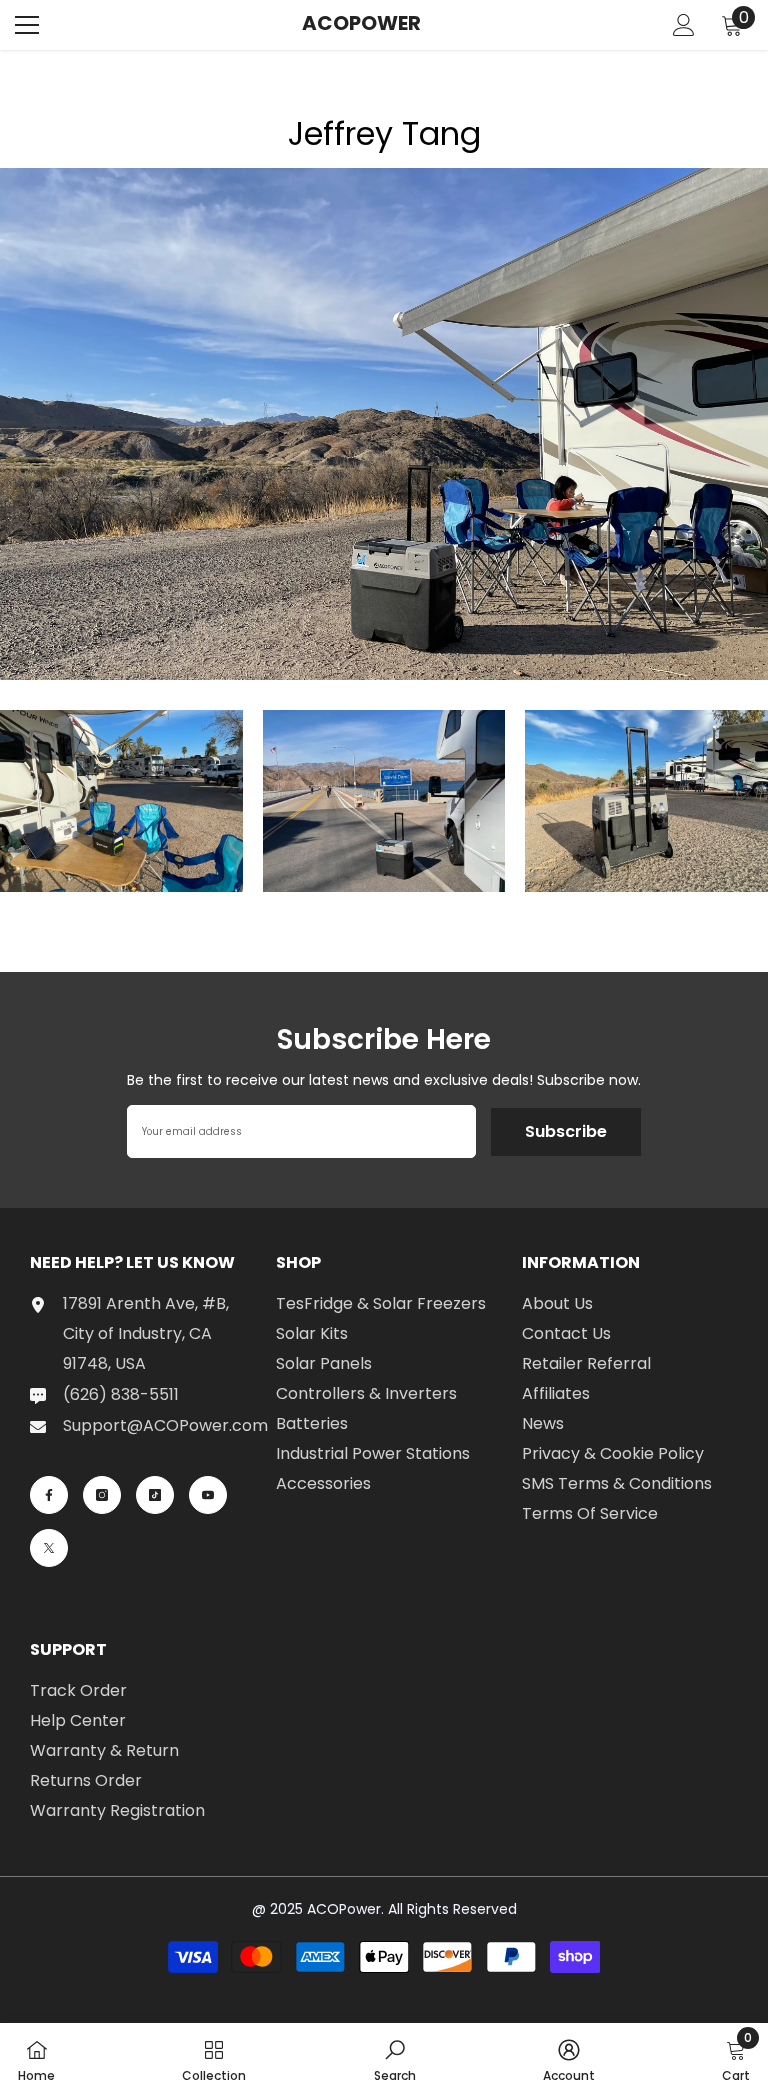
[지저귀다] (49, 1548)
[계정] (684, 25)
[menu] (27, 25)
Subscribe (566, 1131)
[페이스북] (49, 1495)
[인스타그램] (102, 1495)
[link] (395, 2058)
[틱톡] (155, 1495)
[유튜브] (208, 1495)
